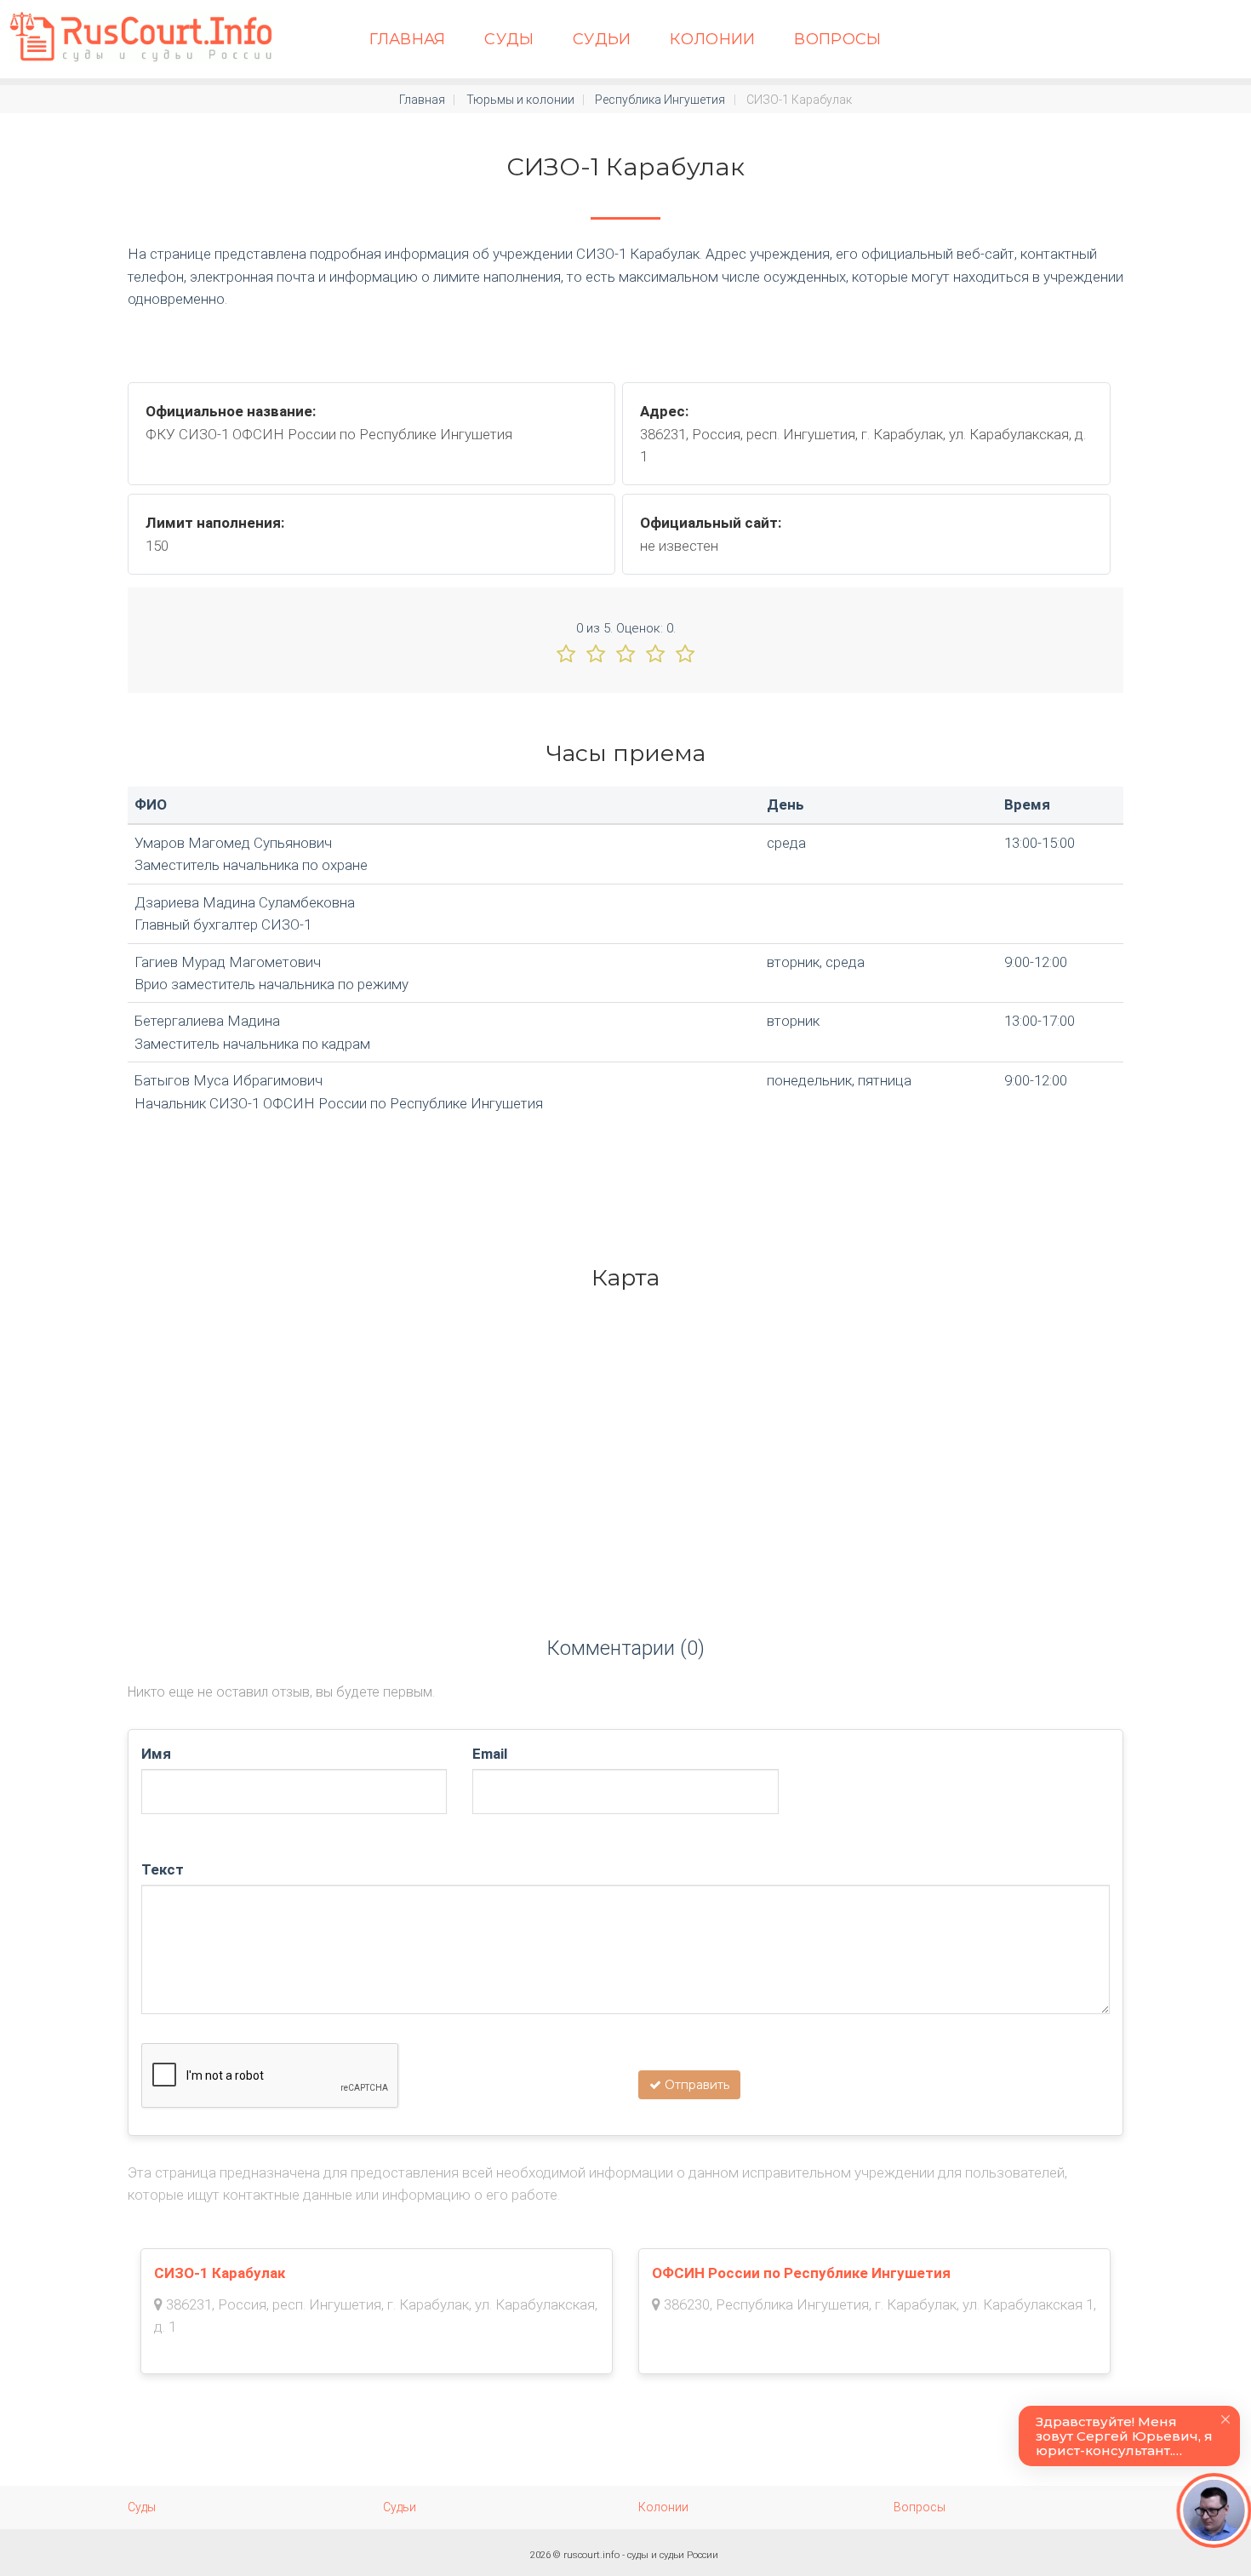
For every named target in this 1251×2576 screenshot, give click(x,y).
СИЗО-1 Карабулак (220, 2273)
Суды (509, 39)
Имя (156, 1754)
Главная (408, 39)
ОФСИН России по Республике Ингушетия (801, 2273)
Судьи (602, 39)
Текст (163, 1869)
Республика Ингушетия (660, 100)
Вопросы (838, 39)
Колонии (713, 39)
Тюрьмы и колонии (520, 100)
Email (490, 1754)
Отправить (695, 2085)
